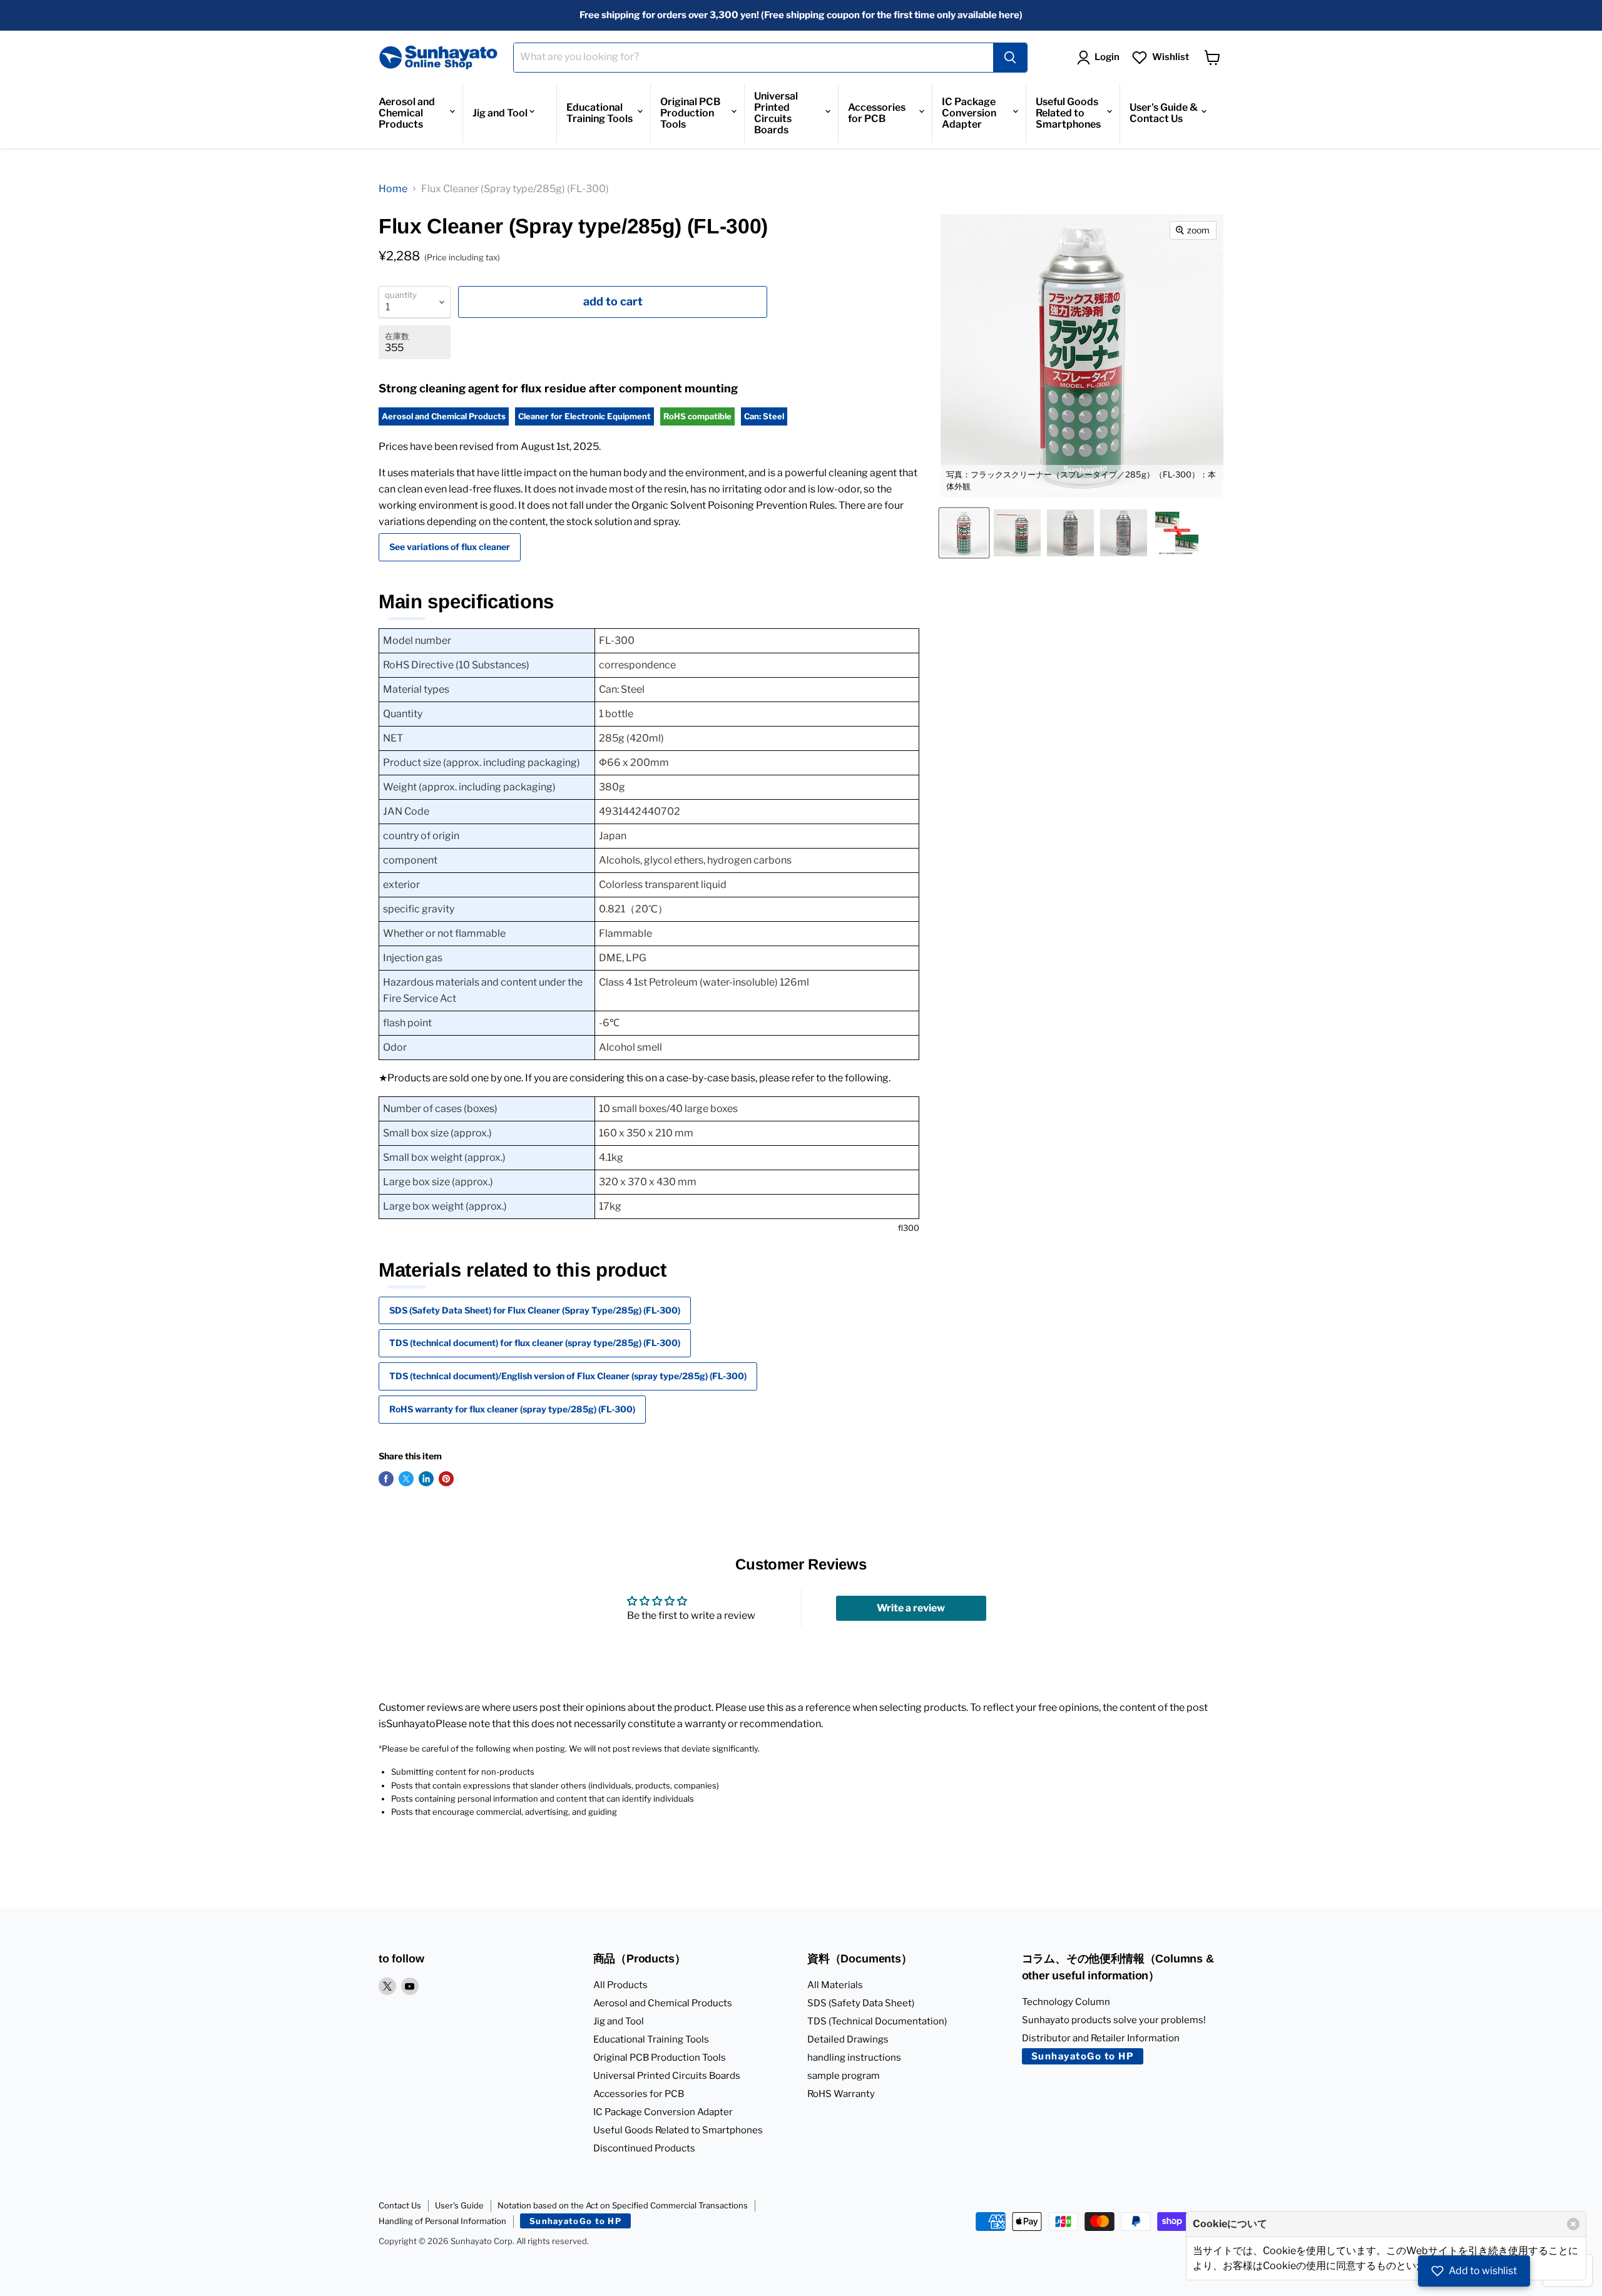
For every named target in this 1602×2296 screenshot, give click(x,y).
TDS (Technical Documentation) (877, 2021)
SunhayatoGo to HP (1083, 2056)
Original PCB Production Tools (690, 113)
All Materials (835, 1985)
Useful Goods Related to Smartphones (1068, 113)
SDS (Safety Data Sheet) (861, 2003)
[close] (1573, 2224)
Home (393, 189)
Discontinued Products (644, 2148)
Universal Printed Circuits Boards (776, 113)
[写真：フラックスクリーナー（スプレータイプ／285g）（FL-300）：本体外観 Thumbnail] (964, 533)
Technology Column (1066, 2002)
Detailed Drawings (848, 2039)
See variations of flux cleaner (450, 547)
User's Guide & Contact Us (1164, 113)
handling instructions (854, 2058)
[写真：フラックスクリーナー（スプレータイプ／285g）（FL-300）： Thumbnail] (1070, 533)
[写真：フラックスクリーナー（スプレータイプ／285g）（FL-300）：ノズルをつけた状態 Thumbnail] (1017, 533)
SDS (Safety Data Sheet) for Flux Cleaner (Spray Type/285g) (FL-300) (535, 1310)
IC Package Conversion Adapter (969, 113)
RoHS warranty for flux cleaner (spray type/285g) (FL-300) (512, 1409)
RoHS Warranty (841, 2094)
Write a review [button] (911, 1608)
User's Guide (459, 2205)
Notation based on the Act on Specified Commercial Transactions (623, 2205)
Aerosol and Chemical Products (407, 113)
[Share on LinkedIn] (426, 1479)
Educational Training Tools (599, 113)
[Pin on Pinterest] (446, 1479)
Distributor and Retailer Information (1101, 2038)
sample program (844, 2076)
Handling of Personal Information (442, 2221)
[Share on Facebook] (386, 1479)
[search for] (1010, 58)
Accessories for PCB (877, 113)
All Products (620, 1985)
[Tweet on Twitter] (406, 1479)
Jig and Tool (500, 113)
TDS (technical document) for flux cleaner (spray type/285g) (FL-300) (535, 1343)
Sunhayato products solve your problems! (1114, 2020)
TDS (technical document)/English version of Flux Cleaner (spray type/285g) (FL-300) (568, 1376)
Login (1107, 57)
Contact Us (400, 2205)
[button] (1474, 2271)
